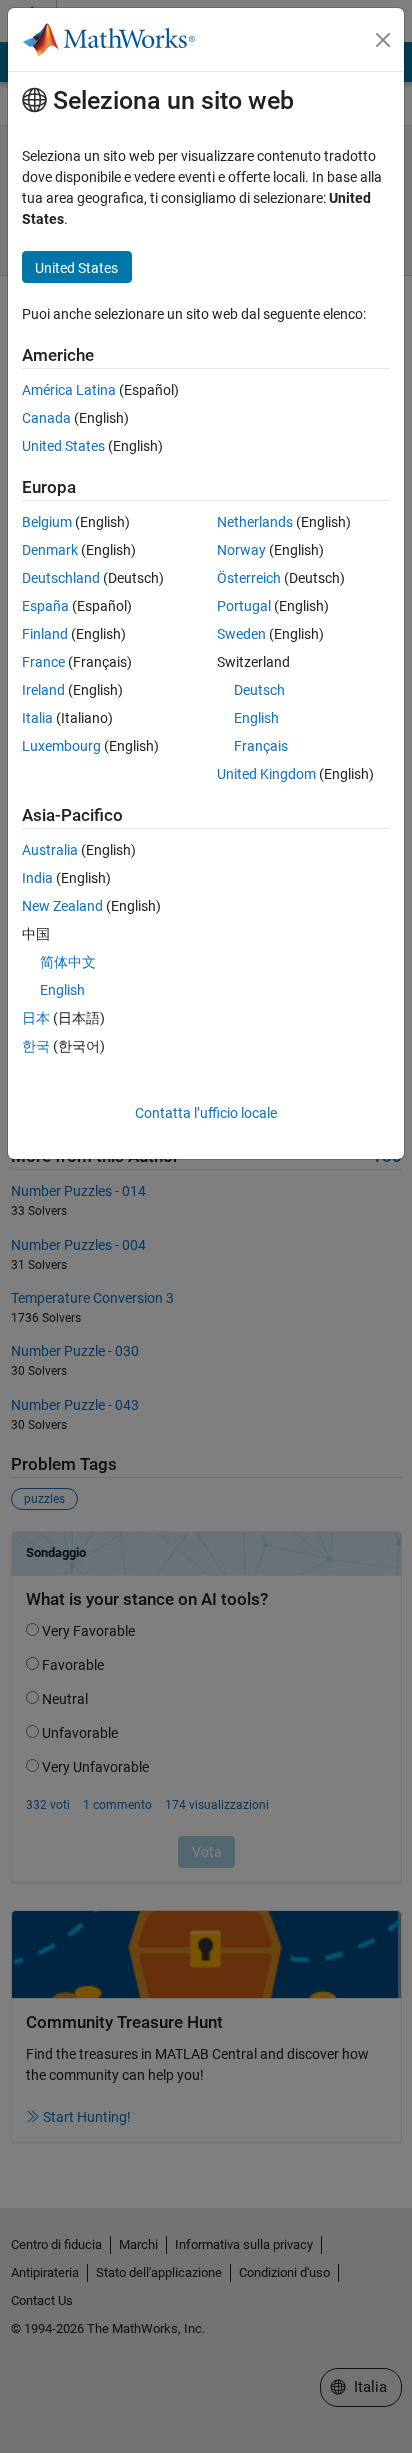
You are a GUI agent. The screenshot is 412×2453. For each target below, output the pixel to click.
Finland (45, 634)
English (256, 718)
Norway (241, 550)
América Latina (69, 390)
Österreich (249, 578)
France (43, 662)
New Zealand (62, 906)
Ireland (43, 690)
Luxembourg (61, 746)
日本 (36, 1018)
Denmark (50, 550)
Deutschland (61, 578)
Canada (46, 418)
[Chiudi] (383, 40)
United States (63, 446)
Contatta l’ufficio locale (206, 1113)
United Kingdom (266, 774)
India (37, 878)
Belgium (47, 522)
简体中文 (68, 962)
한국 (36, 1046)
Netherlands (255, 522)
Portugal (244, 606)
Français (261, 746)
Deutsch (259, 690)
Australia (50, 850)
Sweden (241, 634)
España (45, 606)
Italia (37, 718)
